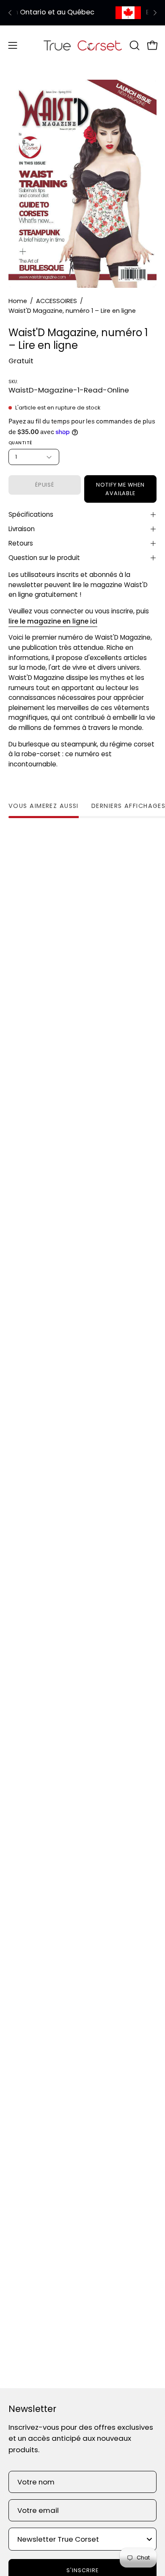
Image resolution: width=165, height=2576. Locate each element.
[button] (134, 45)
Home (18, 301)
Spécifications (31, 514)
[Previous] (10, 13)
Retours (21, 543)
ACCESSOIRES (56, 301)
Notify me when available (120, 489)
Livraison (22, 529)
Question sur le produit (44, 558)
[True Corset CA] (83, 45)
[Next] (155, 13)
